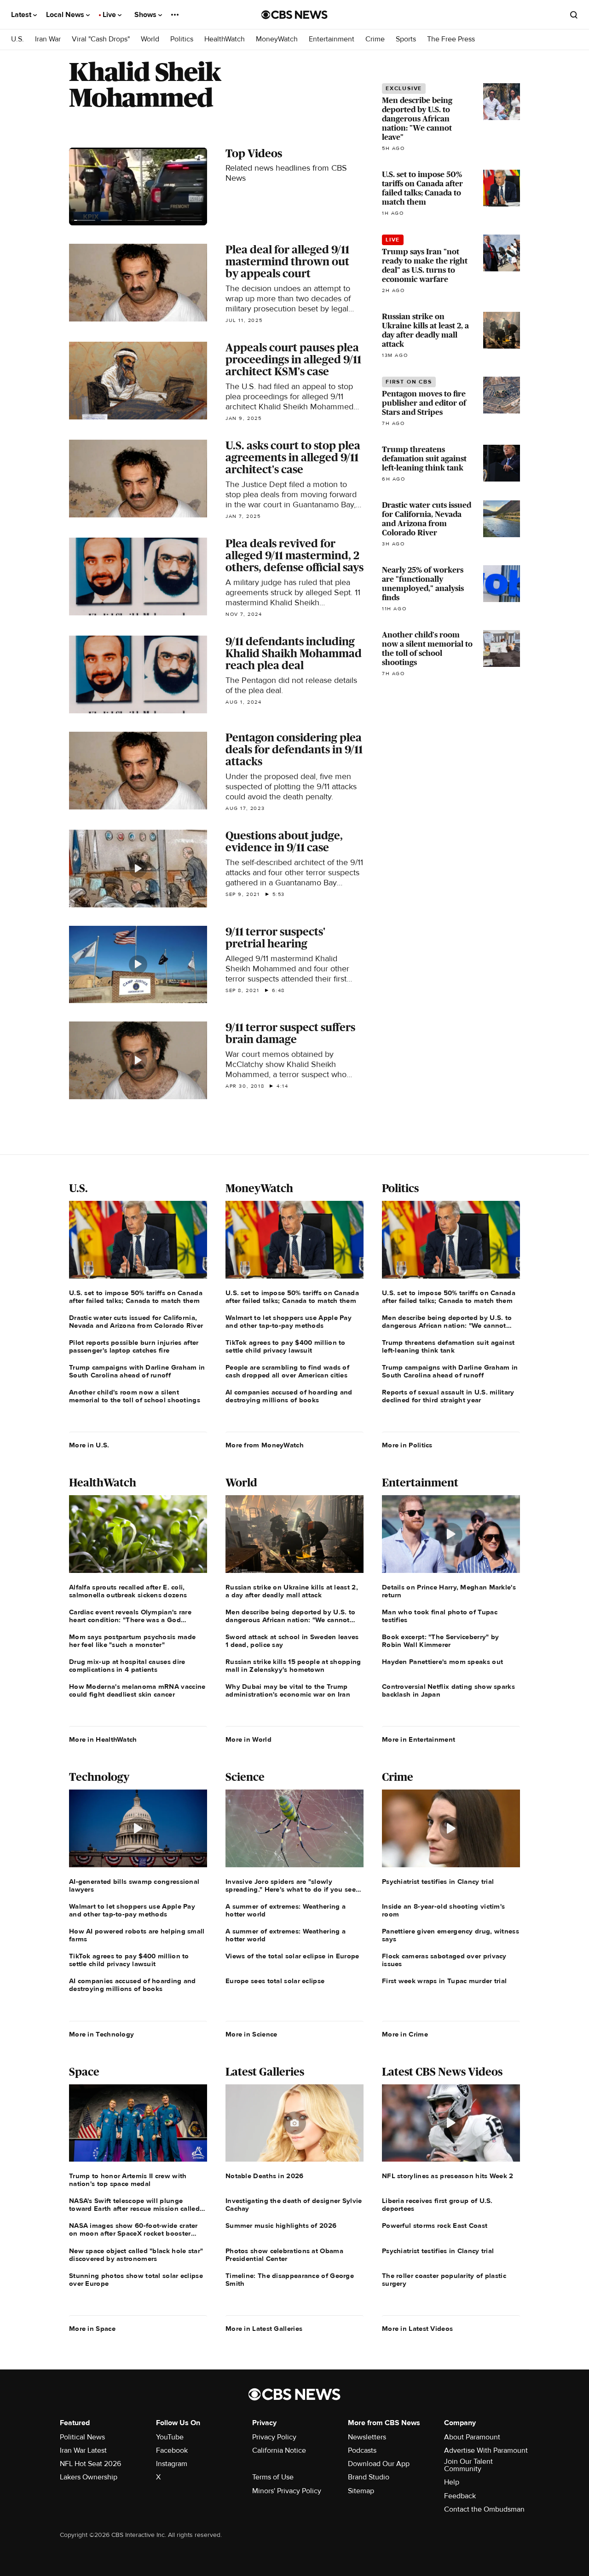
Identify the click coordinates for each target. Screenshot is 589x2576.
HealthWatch (225, 39)
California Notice (279, 2450)
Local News (66, 15)
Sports (406, 39)
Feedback (460, 2496)
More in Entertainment (419, 1739)
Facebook (172, 2450)
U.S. (17, 39)
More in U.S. (89, 1445)
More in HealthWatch (103, 1739)
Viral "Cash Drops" (101, 39)
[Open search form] (574, 15)
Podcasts (362, 2450)
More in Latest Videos (417, 2329)
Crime (375, 39)
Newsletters (367, 2437)
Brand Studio (369, 2477)
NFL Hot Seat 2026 (90, 2464)
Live (110, 15)
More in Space (92, 2329)
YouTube (170, 2437)
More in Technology (101, 2034)
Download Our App (379, 2464)
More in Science (251, 2034)
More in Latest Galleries (264, 2329)
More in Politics (407, 1445)
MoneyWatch (277, 39)
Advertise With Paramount (486, 2450)
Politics (182, 39)
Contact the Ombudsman (484, 2509)
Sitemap (361, 2491)
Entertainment (332, 39)
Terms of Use (273, 2477)
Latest (22, 15)
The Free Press (451, 39)
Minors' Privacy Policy (287, 2491)
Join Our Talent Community (468, 2465)
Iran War (48, 39)
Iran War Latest (83, 2450)
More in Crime (405, 2034)
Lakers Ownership (89, 2477)
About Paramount (472, 2437)
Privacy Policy (274, 2437)
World (150, 39)
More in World (248, 1739)
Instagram (172, 2464)
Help (452, 2482)
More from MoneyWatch (265, 1445)
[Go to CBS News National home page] (294, 15)
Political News (82, 2437)
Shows (146, 15)
